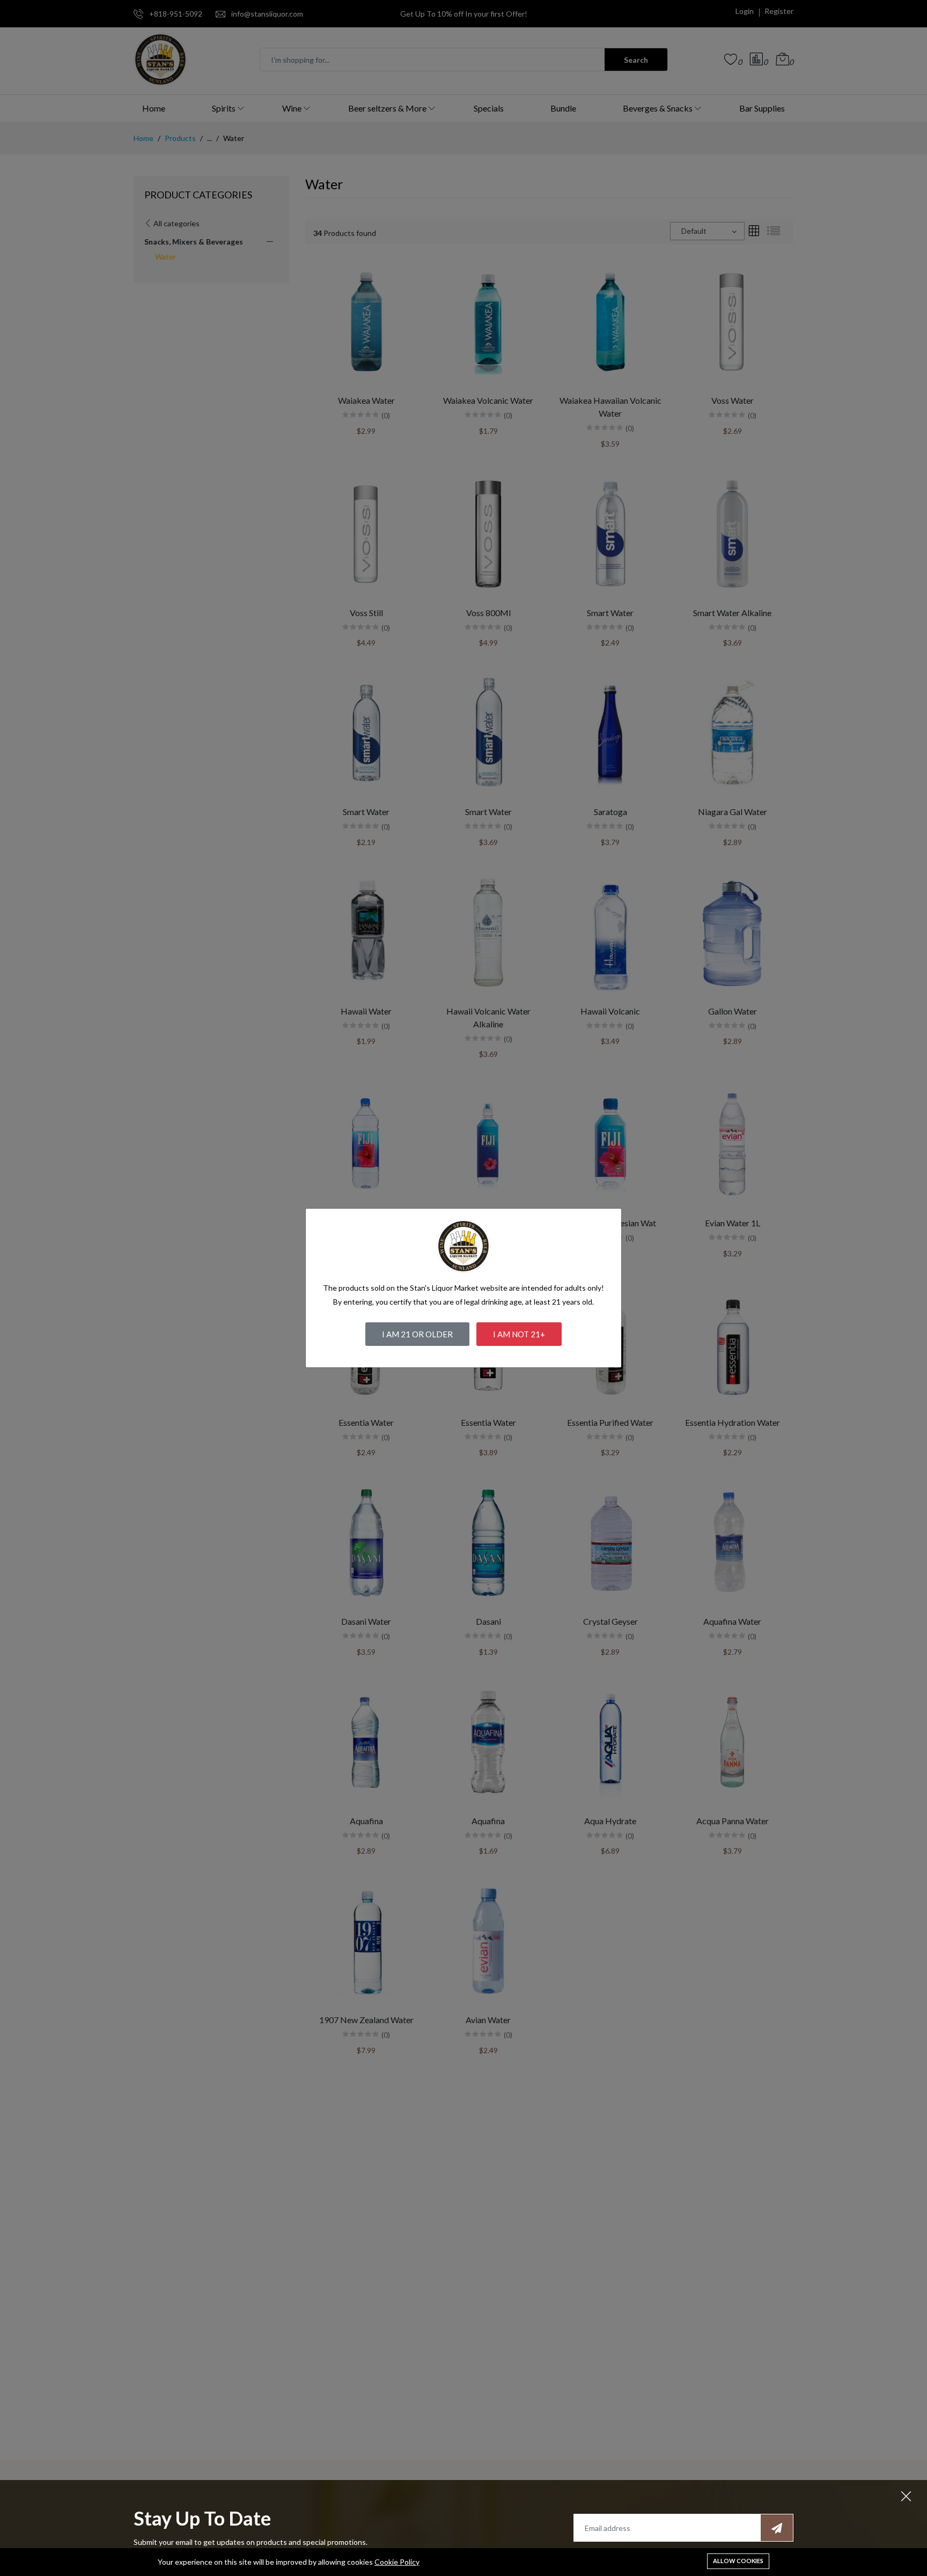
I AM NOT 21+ (519, 1334)
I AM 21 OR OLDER (417, 1334)
